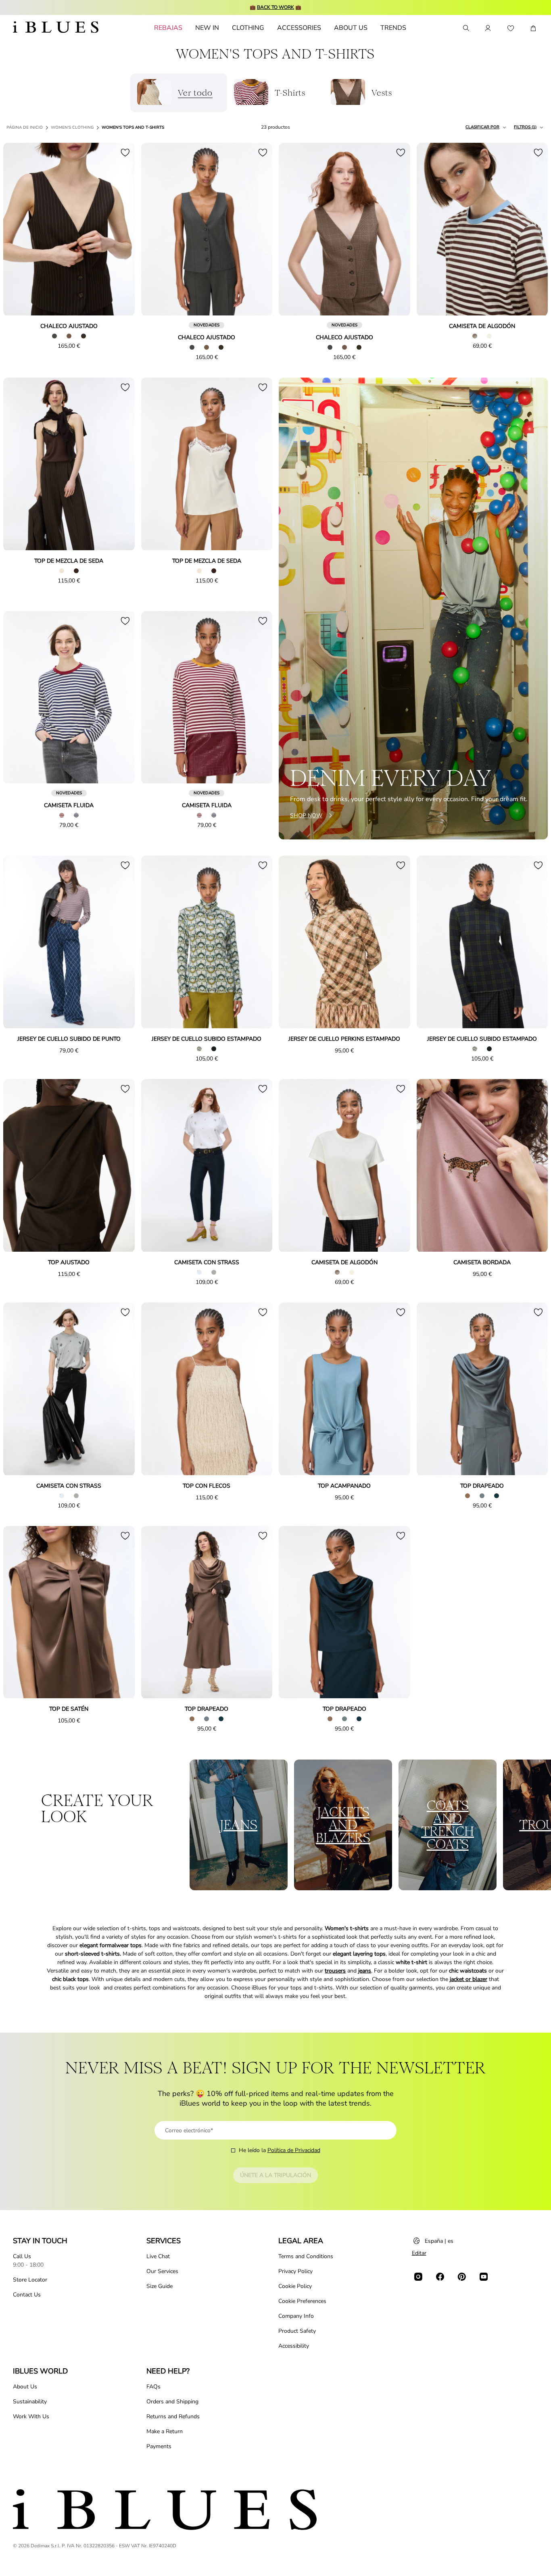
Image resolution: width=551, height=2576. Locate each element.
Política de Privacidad (294, 2150)
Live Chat (158, 2256)
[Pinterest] (462, 2277)
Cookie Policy (295, 2286)
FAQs (153, 2387)
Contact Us (27, 2295)
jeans (365, 1971)
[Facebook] (440, 2277)
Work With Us (31, 2416)
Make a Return (165, 2431)
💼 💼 (275, 7)
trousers (335, 1971)
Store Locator (30, 2280)
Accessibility (294, 2346)
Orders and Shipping (172, 2402)
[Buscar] (465, 28)
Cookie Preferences (302, 2301)
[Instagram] (418, 2277)
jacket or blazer (469, 1979)
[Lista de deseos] (511, 28)
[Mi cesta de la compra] (533, 28)
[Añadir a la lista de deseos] (125, 152)
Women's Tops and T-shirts (133, 127)
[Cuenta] (488, 28)
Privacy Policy (295, 2271)
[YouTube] (484, 2277)
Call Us (22, 2256)
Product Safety (297, 2331)
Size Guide (160, 2286)
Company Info (296, 2316)
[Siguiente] (119, 230)
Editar (419, 2253)
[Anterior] (19, 230)
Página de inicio (25, 127)
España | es (439, 2241)
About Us (25, 2387)
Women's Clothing (72, 127)
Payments (159, 2446)
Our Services (162, 2271)
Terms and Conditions (306, 2256)
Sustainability (30, 2402)
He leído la (280, 2150)
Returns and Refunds (173, 2416)
